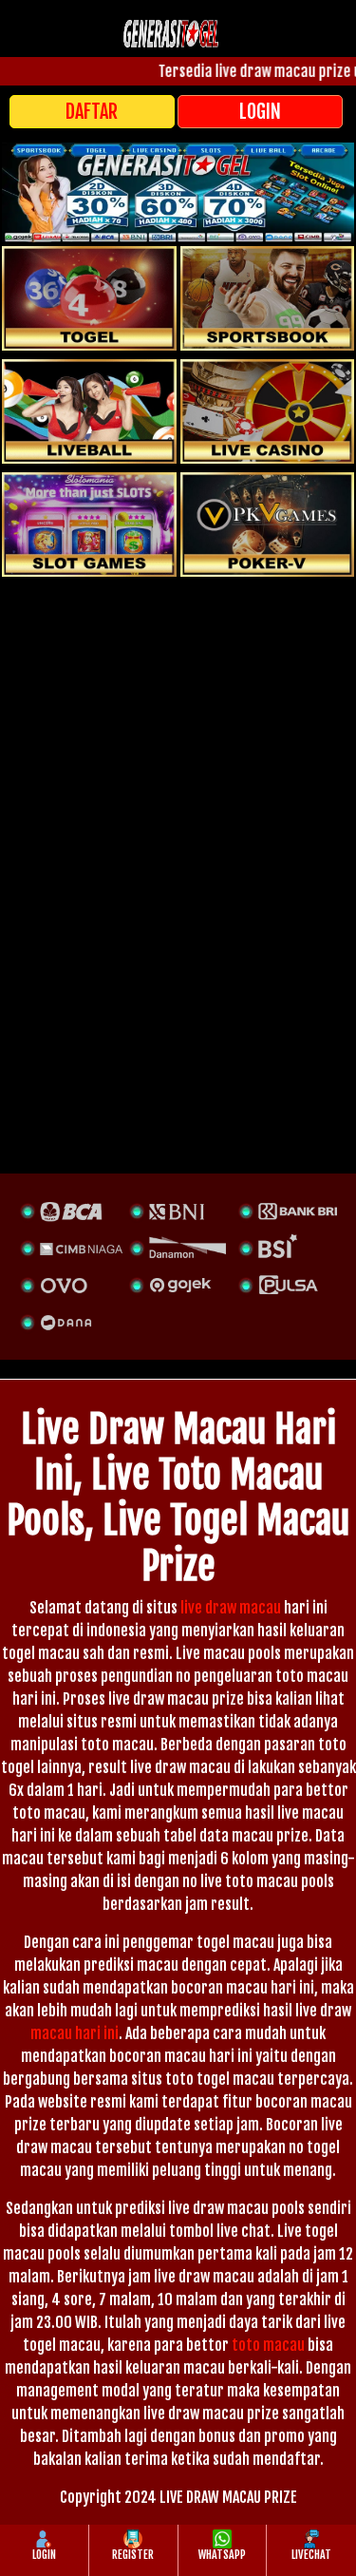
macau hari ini (75, 2033)
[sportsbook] (89, 411)
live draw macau (231, 1608)
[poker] (89, 525)
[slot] (268, 298)
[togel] (89, 298)
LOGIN (260, 112)
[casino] (268, 411)
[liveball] (268, 525)
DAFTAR (92, 112)
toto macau (268, 2345)
